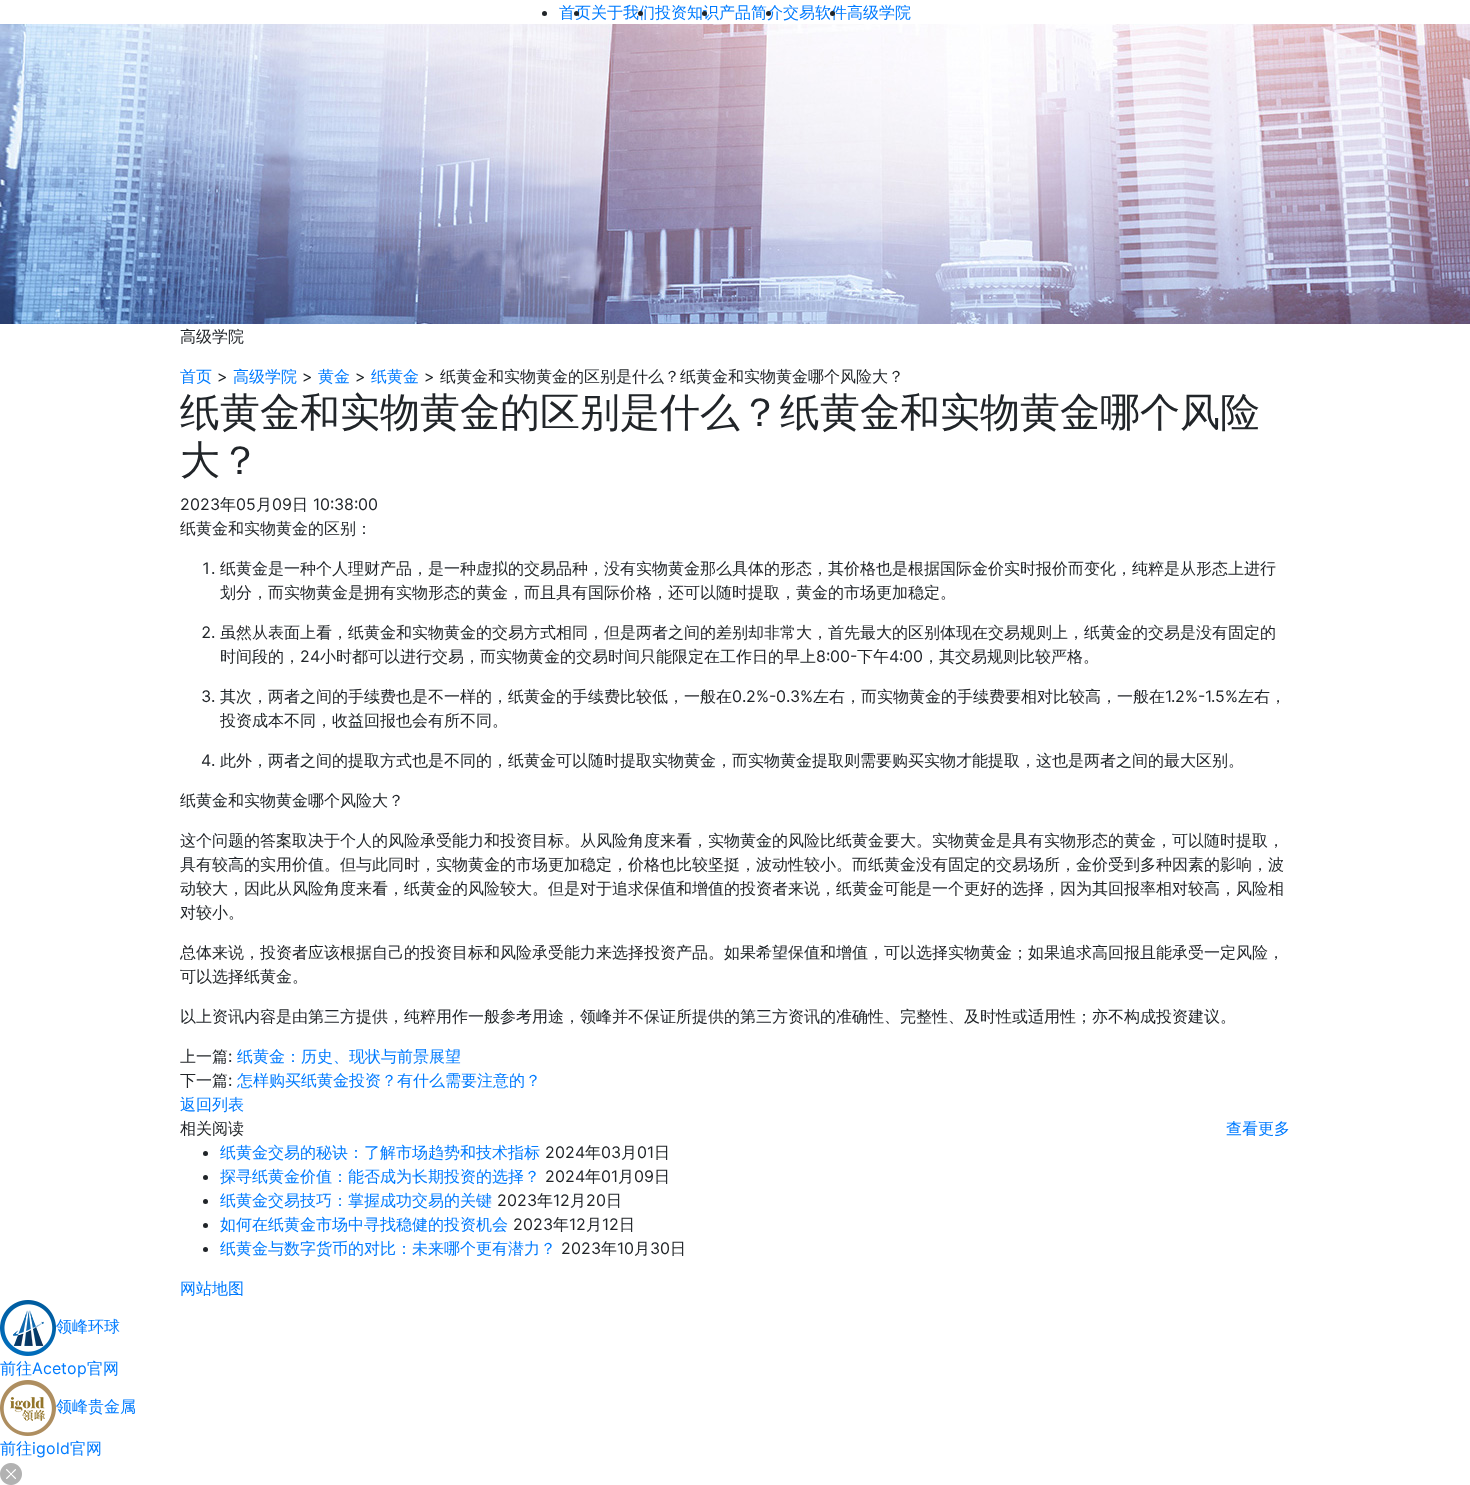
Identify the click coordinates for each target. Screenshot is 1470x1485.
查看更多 (1258, 1128)
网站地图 (212, 1288)
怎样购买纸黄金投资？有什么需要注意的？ (389, 1080)
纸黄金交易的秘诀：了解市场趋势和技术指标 (380, 1152)
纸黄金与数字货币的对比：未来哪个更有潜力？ (388, 1248)
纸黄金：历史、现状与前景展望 (349, 1056)
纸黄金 (395, 376)
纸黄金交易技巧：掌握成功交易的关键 (356, 1200)
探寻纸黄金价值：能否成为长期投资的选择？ (380, 1176)
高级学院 (265, 376)
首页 (196, 376)
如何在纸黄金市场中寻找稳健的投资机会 (364, 1224)
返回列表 (212, 1104)
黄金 (334, 376)
